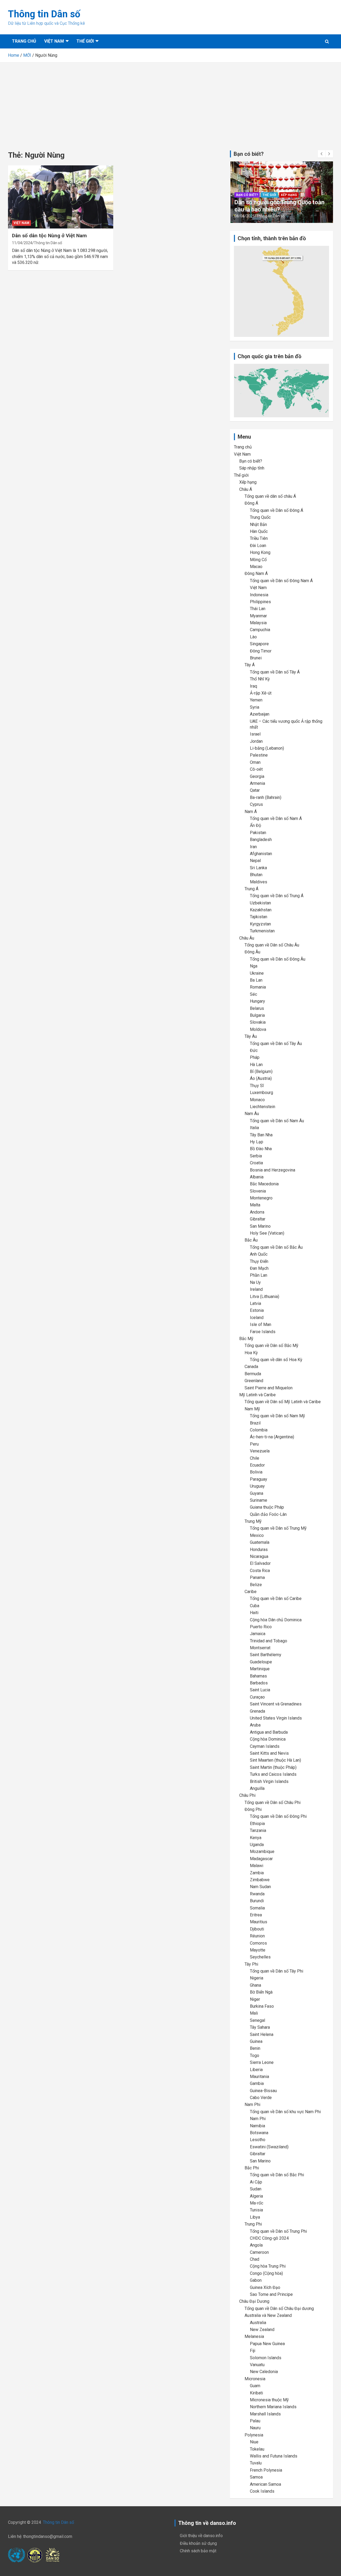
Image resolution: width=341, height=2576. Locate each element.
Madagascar (261, 1859)
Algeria (256, 2196)
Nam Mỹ (252, 1409)
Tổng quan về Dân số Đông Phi (278, 1816)
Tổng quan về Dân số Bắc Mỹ (271, 1346)
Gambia (257, 2083)
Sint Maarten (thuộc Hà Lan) (275, 1760)
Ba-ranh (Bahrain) (266, 797)
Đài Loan (258, 546)
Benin (255, 2048)
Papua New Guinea (267, 2344)
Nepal (255, 861)
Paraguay (259, 1479)
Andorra (257, 1212)
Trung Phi (253, 2224)
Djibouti (257, 1929)
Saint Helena (262, 2034)
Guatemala (260, 1542)
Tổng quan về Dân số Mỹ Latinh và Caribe (283, 1402)
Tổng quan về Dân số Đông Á (277, 510)
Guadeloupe (261, 1662)
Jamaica (258, 1634)
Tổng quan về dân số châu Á (270, 496)
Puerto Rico (261, 1627)
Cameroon (259, 2252)
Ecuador (257, 1465)
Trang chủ (24, 41)
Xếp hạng (289, 195)
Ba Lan (256, 980)
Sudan (256, 2189)
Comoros (258, 1943)
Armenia (257, 783)
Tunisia (256, 2210)
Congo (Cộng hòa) (266, 2273)
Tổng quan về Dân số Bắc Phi (277, 2175)
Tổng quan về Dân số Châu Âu (272, 945)
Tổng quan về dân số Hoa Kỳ (276, 1360)
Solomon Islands (266, 2358)
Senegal (257, 2020)
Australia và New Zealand (268, 2315)
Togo (255, 2056)
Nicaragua (259, 1556)
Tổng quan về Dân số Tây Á (275, 672)
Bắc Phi (252, 2168)
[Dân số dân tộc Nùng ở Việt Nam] (61, 197)
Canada (251, 1367)
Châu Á (246, 489)
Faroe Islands (263, 1332)
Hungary (257, 1001)
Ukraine (257, 973)
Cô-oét (256, 769)
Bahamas (258, 1676)
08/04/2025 (245, 216)
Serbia (256, 1156)
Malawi (257, 1866)
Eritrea (256, 1915)
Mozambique (262, 1852)
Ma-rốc (257, 2203)
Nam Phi (252, 2105)
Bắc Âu (251, 1240)
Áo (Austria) (261, 1078)
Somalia (257, 1908)
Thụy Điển (259, 1261)
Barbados (259, 1683)
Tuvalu (256, 2463)
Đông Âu (252, 952)
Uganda (257, 1845)
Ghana (255, 1985)
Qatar (255, 790)
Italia (254, 1128)
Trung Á (251, 889)
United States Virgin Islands (276, 1718)
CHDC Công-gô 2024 (269, 2238)
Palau (255, 2421)
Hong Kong (260, 552)
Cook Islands (262, 2491)
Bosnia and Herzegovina (273, 1170)
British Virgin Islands (269, 1781)
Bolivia (256, 1472)
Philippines (260, 602)
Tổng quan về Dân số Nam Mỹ (277, 1416)
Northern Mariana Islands (273, 2407)
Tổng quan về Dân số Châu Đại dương (279, 2308)
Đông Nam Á (256, 573)
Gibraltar (258, 1219)
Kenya (256, 1838)
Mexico (257, 1535)
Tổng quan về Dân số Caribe (276, 1599)
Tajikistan (259, 917)
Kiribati (256, 2393)
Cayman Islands (265, 1746)
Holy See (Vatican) (267, 1233)
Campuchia (260, 630)
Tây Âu (251, 1036)
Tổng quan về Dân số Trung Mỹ (278, 1528)
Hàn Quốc (259, 531)
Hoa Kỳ (251, 1353)
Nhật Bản (258, 524)
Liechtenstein (263, 1107)
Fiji (253, 2351)
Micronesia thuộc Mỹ (269, 2400)
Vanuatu (257, 2365)
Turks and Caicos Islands (273, 1774)
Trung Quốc (260, 517)
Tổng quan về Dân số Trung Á (277, 896)
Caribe (251, 1592)
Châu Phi (247, 1795)
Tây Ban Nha (261, 1135)
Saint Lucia (260, 1690)
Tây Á (250, 665)
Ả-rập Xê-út (261, 693)
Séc (253, 994)
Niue (254, 2442)
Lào (253, 637)
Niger (255, 1999)
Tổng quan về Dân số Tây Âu (276, 1044)
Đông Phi (253, 1809)
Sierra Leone (262, 2062)
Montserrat (260, 1648)
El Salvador (260, 1563)
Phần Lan (259, 1275)
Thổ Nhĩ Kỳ (260, 679)
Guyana (257, 1493)
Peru (254, 1444)
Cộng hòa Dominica (268, 1739)
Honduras (259, 1550)
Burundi (257, 1901)
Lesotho (258, 2140)
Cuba (255, 1606)
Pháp (255, 1057)
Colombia (259, 1430)
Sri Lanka (258, 868)
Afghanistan (261, 854)
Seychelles (260, 1957)
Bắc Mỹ (246, 1339)
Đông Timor (261, 651)
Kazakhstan (261, 910)
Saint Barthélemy (266, 1655)
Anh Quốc (259, 1254)
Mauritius (259, 1922)
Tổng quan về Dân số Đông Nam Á (281, 581)
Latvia (255, 1303)
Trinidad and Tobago (269, 1641)
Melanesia (254, 2336)
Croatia (256, 1163)
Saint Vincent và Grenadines (276, 1704)
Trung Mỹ (253, 1521)
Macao (256, 567)
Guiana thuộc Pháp (267, 1507)
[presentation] (322, 154)
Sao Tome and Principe (271, 2294)
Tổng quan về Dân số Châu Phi (273, 1803)
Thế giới (85, 41)
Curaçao (257, 1697)
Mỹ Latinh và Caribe (257, 1395)
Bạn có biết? (247, 195)
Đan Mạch (259, 1268)
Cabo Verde (261, 2098)
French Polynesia (266, 2470)
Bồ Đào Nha (261, 1149)
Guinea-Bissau (263, 2091)
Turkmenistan (262, 931)
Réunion (257, 1936)
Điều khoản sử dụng (198, 2543)
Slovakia (258, 1022)
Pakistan (258, 833)
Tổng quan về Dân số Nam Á (276, 818)
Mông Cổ (258, 560)
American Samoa (265, 2484)
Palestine (259, 755)
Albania (257, 1177)
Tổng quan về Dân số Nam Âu (277, 1121)
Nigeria (257, 1978)
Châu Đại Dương (254, 2301)
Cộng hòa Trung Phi (268, 2266)
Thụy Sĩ (257, 1086)
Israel (255, 734)
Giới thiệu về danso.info (201, 2536)
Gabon (256, 2280)
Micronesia (255, 2379)
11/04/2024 (22, 243)
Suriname (259, 1500)
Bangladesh (261, 840)
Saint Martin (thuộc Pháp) (273, 1767)
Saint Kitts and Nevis (269, 1753)
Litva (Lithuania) (265, 1297)
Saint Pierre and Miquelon (269, 1388)
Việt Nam (54, 41)
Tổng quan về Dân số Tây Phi (277, 1971)
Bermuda (253, 1374)
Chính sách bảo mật (198, 2551)
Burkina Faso (262, 2006)
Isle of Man (261, 1324)
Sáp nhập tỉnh (252, 468)
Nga (254, 966)
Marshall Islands (265, 2414)
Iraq (253, 686)
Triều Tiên (259, 538)
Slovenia (258, 1191)
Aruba (255, 1725)
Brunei (256, 658)
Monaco (257, 1100)
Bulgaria (257, 1015)
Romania (258, 987)
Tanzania (258, 1830)
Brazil (255, 1423)
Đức (254, 1050)
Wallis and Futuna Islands (274, 2456)
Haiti (254, 1613)
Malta (255, 1205)
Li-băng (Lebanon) (267, 748)
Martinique (260, 1669)
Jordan (256, 741)
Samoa (256, 2477)
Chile (255, 1458)
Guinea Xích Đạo (265, 2287)
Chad (255, 2259)
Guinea (256, 2041)
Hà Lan (256, 1065)
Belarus (257, 1008)
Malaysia (258, 623)
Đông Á (251, 503)
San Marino (260, 1226)
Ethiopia (257, 1824)
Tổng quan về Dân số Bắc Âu (276, 1247)
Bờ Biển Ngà (261, 1992)
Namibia (257, 2126)
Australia (258, 2323)
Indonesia (259, 595)
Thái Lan (258, 609)
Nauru (255, 2428)
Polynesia (254, 2435)
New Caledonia (264, 2372)
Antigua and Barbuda (269, 1732)
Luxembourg (261, 1093)
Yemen (256, 700)
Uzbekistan (260, 903)
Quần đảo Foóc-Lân (268, 1514)
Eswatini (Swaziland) (269, 2147)
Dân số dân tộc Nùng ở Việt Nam (49, 236)
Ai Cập (256, 2182)
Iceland (257, 1318)
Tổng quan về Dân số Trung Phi (278, 2231)
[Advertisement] (170, 103)
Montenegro (261, 1198)
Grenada (257, 1711)
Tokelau (257, 2449)
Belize (256, 1585)
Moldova (258, 1029)
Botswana (259, 2133)
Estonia (257, 1310)
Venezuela (260, 1451)
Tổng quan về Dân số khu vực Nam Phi (285, 2112)
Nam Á (251, 812)
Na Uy (255, 1282)
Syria (255, 707)
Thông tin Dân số (44, 14)
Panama (257, 1577)
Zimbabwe (260, 1880)
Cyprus (256, 804)
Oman (255, 762)
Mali (254, 2013)
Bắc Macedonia (264, 1184)
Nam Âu (252, 1114)
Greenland (254, 1381)
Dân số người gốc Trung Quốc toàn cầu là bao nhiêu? (279, 206)
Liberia (256, 2070)
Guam (255, 2386)
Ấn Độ (255, 825)
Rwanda (257, 1894)
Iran (253, 847)
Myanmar (258, 616)
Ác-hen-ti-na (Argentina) (272, 1437)
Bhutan (256, 875)
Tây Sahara (260, 2027)
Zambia (257, 1873)
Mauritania (259, 2077)
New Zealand (262, 2330)
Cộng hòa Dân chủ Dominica (276, 1620)
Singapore (259, 644)
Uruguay (257, 1486)
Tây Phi (251, 1964)
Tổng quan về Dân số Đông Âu (278, 959)
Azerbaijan (260, 714)
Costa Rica (260, 1571)
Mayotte (258, 1950)
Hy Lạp (257, 1142)
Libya (255, 2217)
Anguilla (257, 1788)
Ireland (256, 1289)
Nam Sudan (260, 1887)
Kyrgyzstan (260, 924)
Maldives (259, 882)
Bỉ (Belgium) (261, 1071)
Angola (256, 2245)
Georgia (257, 776)
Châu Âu (247, 938)
